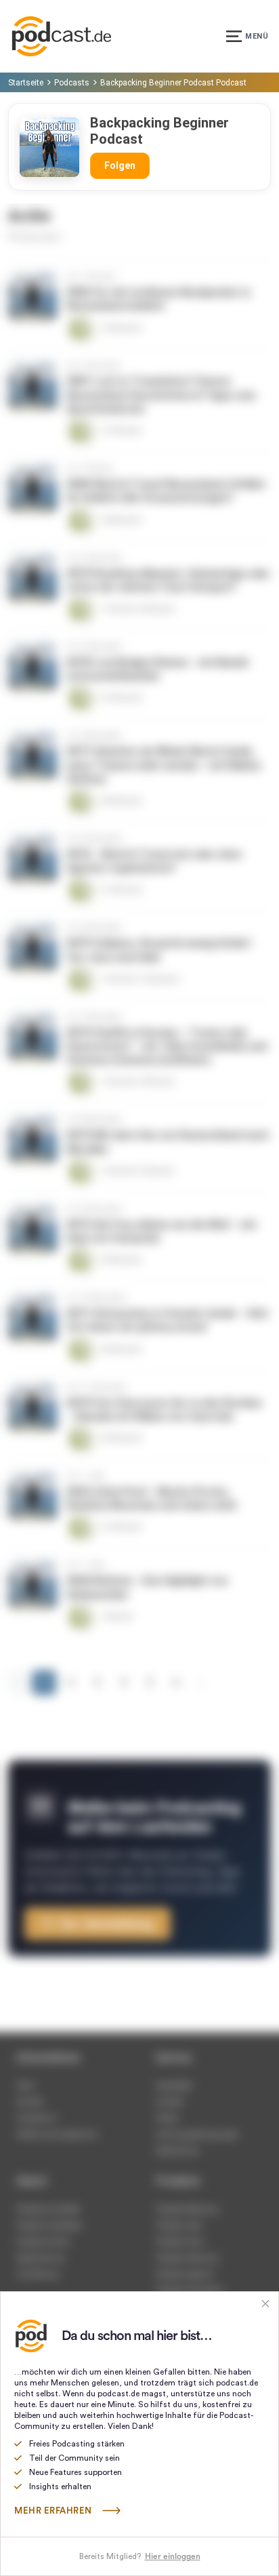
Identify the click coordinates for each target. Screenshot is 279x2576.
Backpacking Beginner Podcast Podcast (173, 83)
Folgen (120, 165)
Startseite (26, 83)
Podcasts (72, 83)
